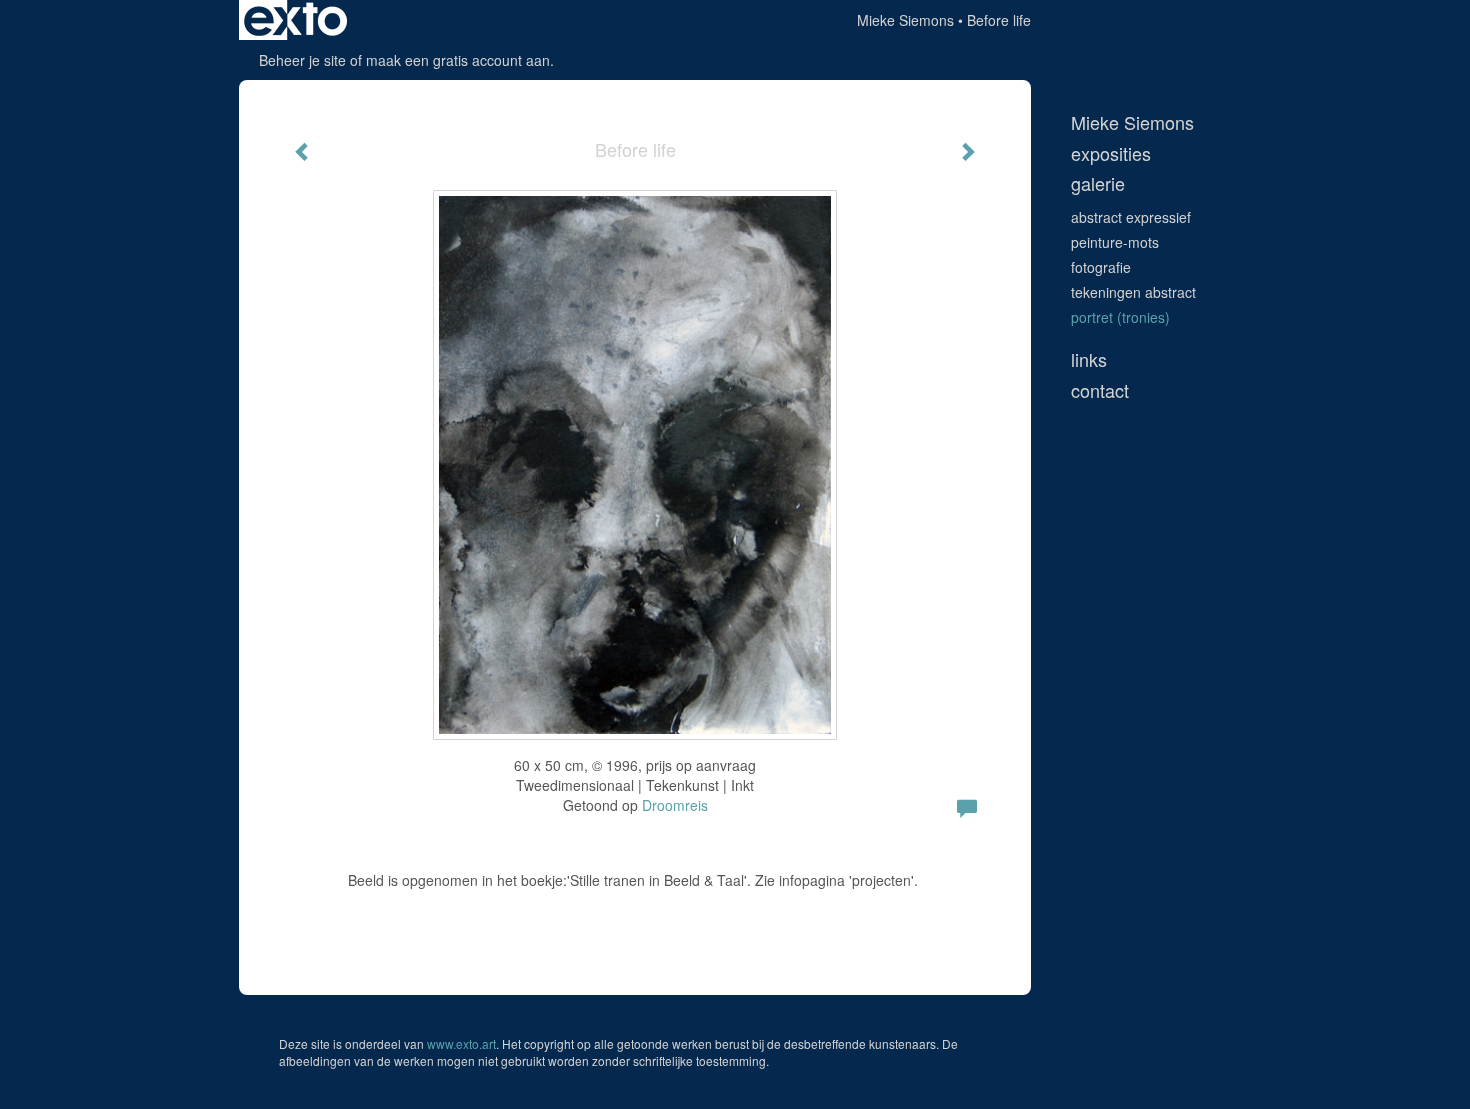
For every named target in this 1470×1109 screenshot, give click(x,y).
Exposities (1111, 153)
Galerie (1098, 183)
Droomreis (675, 805)
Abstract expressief (1131, 217)
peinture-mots (1115, 242)
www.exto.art (461, 1043)
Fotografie (1101, 267)
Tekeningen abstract (1133, 292)
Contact (1100, 390)
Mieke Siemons (905, 20)
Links (1089, 359)
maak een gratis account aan (458, 60)
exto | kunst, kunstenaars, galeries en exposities (295, 20)
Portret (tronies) (1120, 317)
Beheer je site (302, 60)
